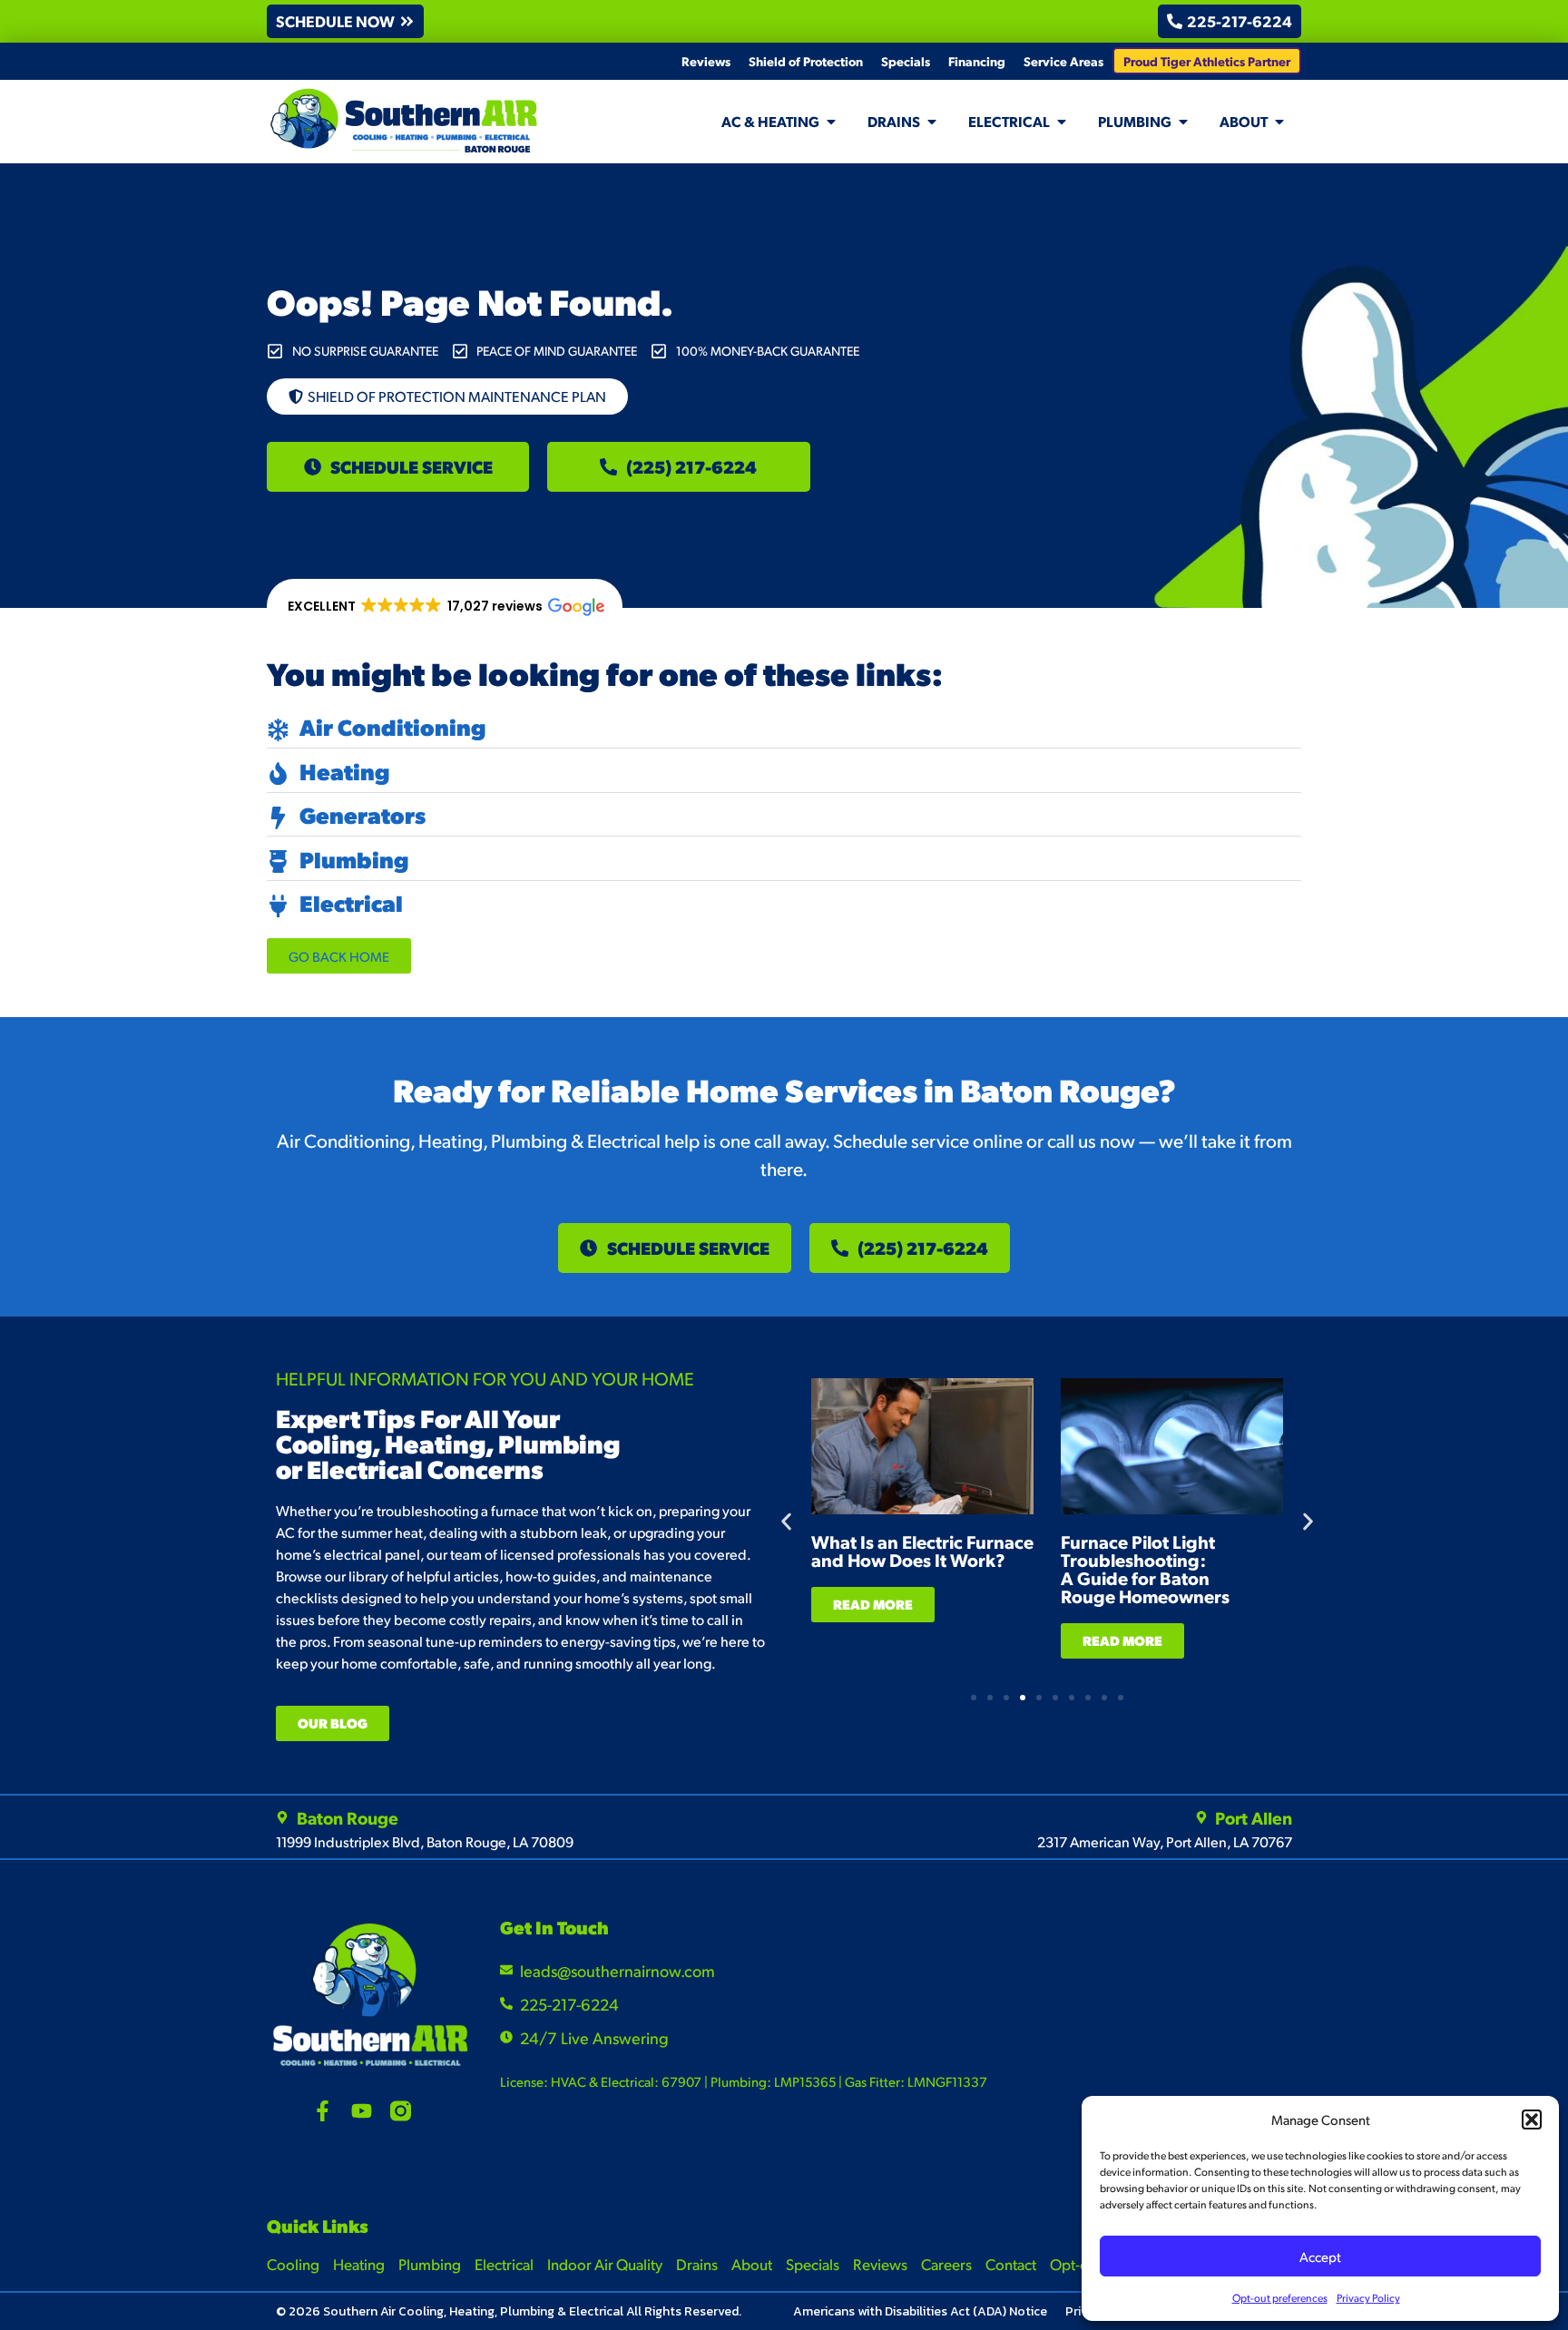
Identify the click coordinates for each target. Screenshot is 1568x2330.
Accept (1320, 2256)
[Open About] (1279, 122)
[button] (1532, 2120)
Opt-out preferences (1280, 2298)
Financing (977, 61)
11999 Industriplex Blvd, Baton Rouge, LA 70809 (425, 1841)
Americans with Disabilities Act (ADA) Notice (920, 2311)
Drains (697, 2264)
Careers (946, 2264)
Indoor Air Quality (605, 2264)
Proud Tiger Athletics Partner (1207, 61)
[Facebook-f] (323, 2111)
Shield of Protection (806, 61)
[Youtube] (362, 2111)
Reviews (706, 61)
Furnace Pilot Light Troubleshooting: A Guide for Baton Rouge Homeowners (1145, 1569)
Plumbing (430, 2264)
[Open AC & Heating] (831, 122)
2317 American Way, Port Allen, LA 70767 (1165, 1841)
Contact (1011, 2264)
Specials (906, 61)
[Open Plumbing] (1183, 122)
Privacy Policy (1368, 2298)
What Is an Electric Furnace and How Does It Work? (922, 1551)
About (752, 2264)
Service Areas (1063, 61)
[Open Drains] (932, 122)
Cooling (293, 2264)
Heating (359, 2264)
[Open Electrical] (1062, 122)
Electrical (504, 2264)
